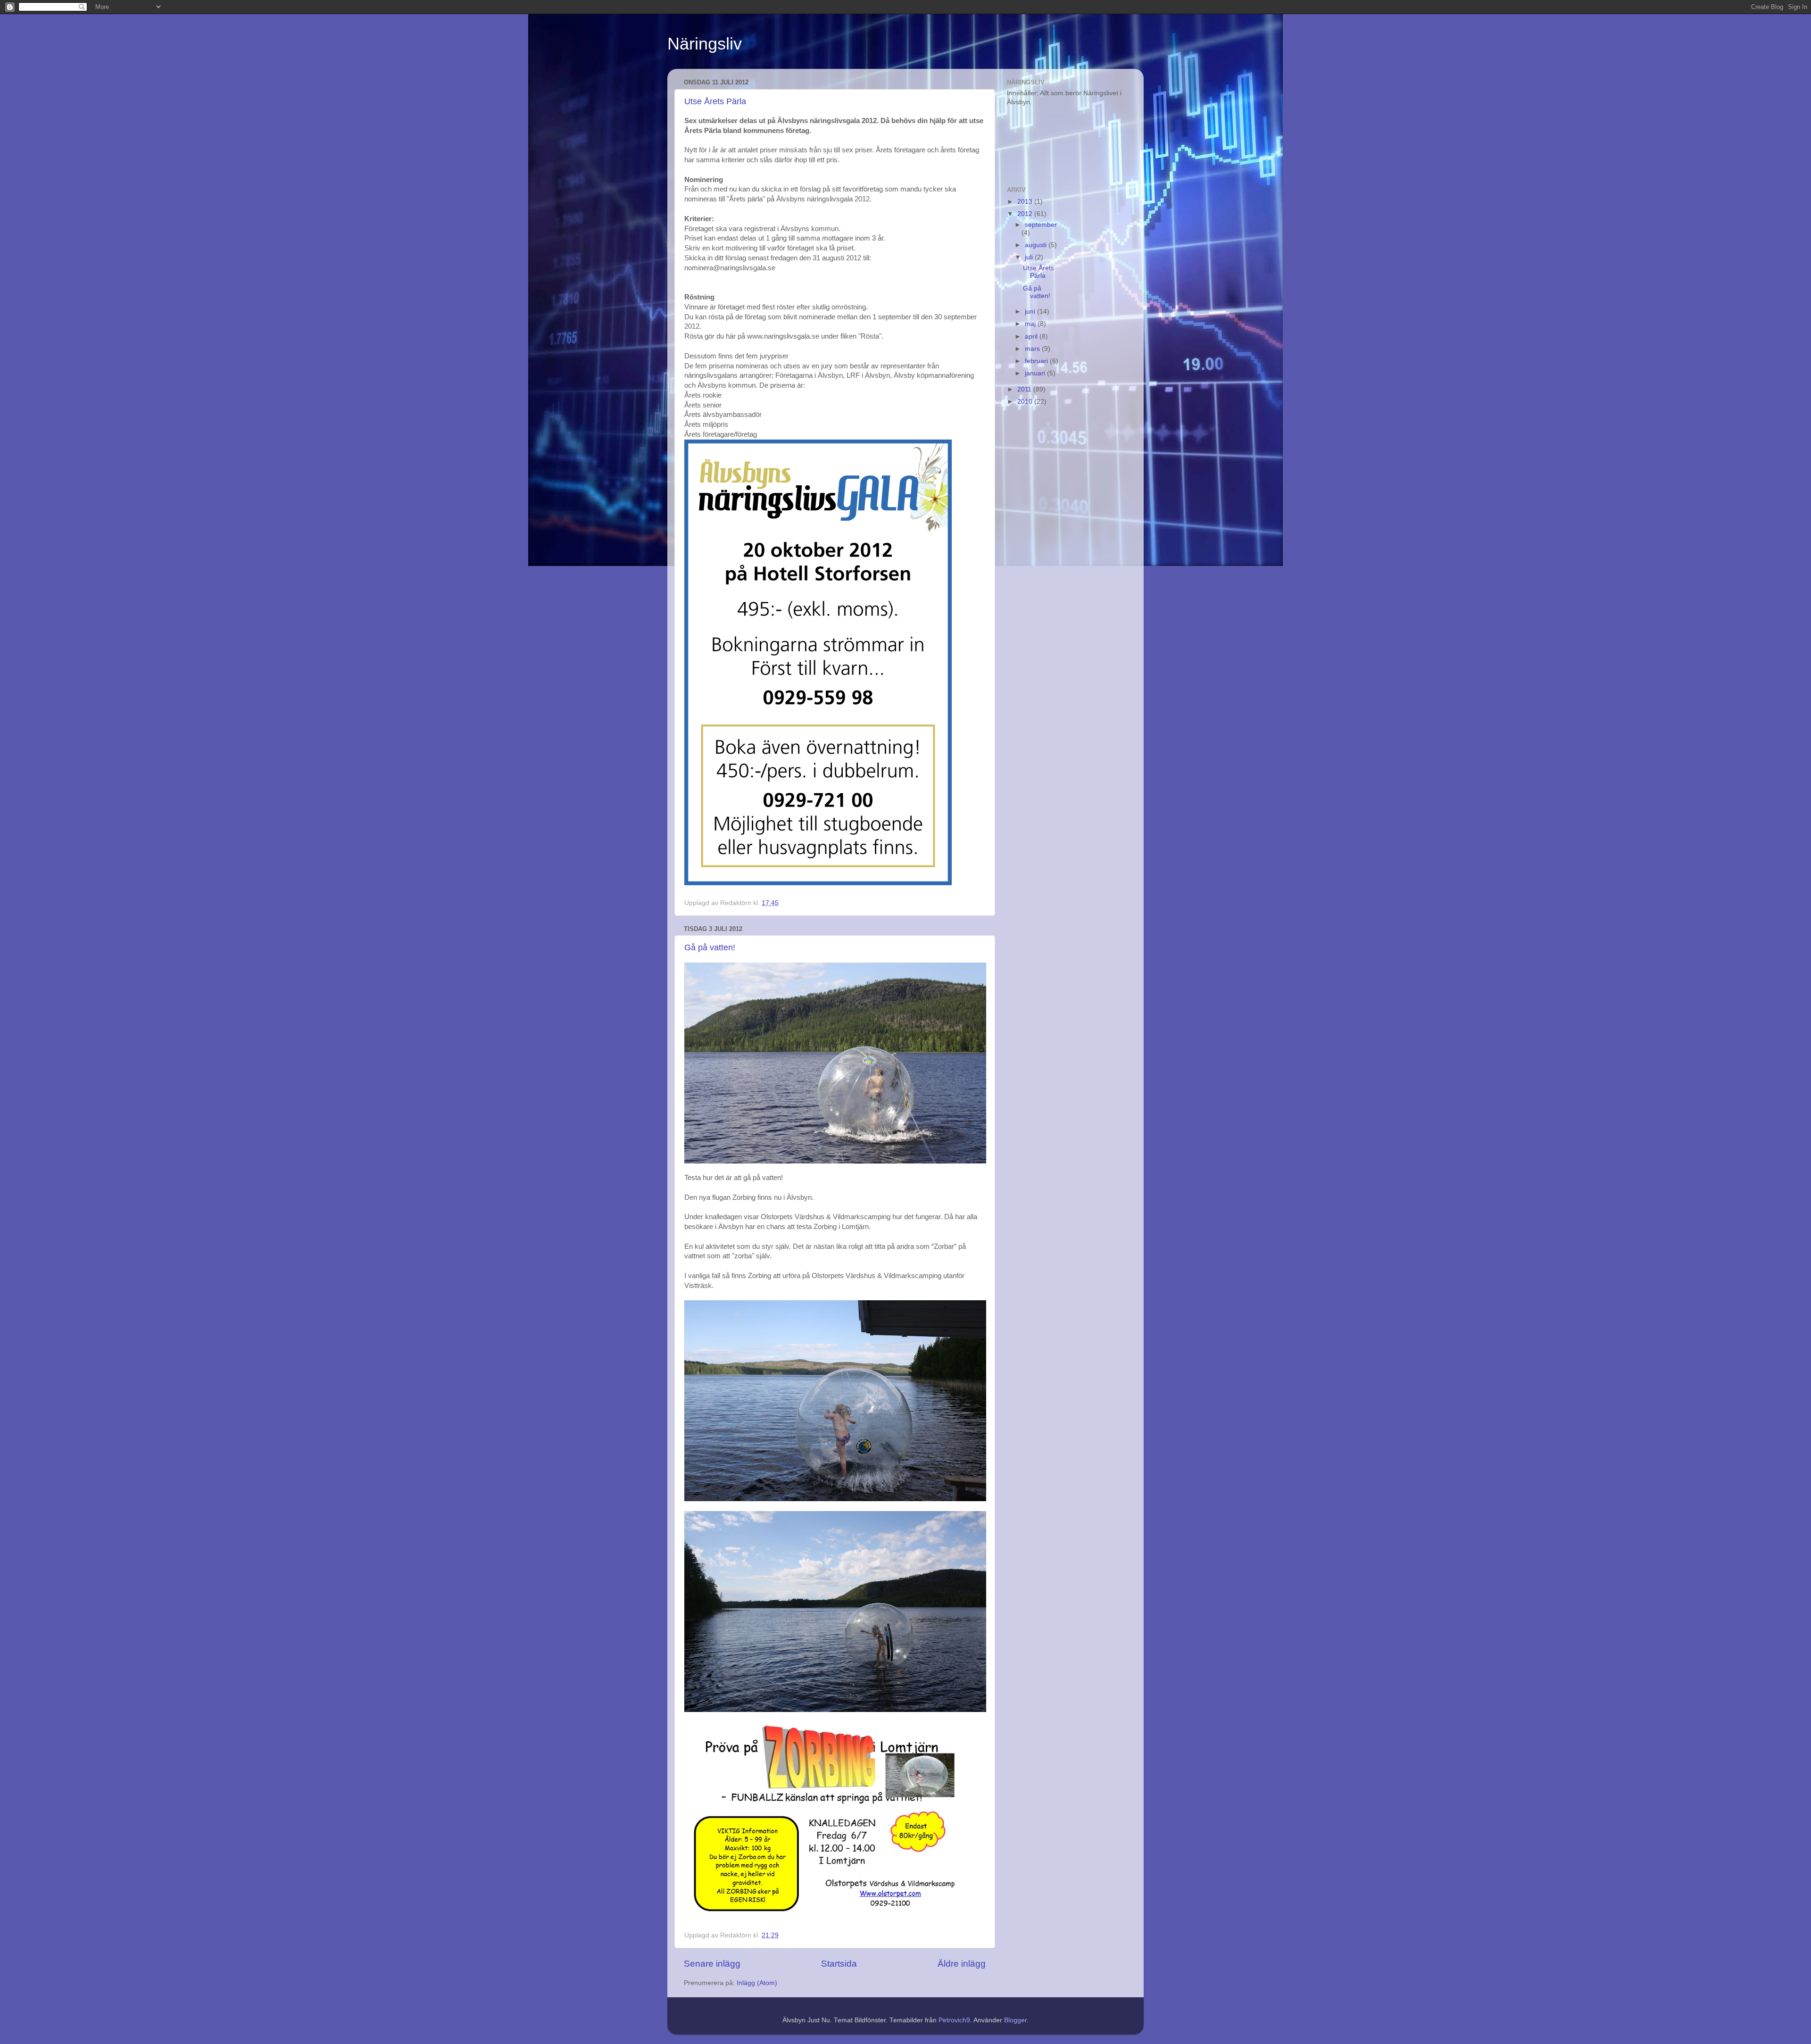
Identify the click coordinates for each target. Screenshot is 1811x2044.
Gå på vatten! (710, 947)
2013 (1026, 202)
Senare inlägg (712, 1964)
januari (1036, 373)
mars (1033, 349)
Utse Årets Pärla (715, 101)
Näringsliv (705, 44)
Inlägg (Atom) (757, 1983)
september (1041, 225)
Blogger (1015, 2020)
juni (1031, 312)
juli (1030, 257)
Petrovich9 (954, 2020)
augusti (1037, 245)
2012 (1026, 214)
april (1032, 337)
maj (1031, 324)
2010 (1026, 402)
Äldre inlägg (962, 1964)
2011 (1025, 389)
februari (1037, 361)
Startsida (839, 1964)
